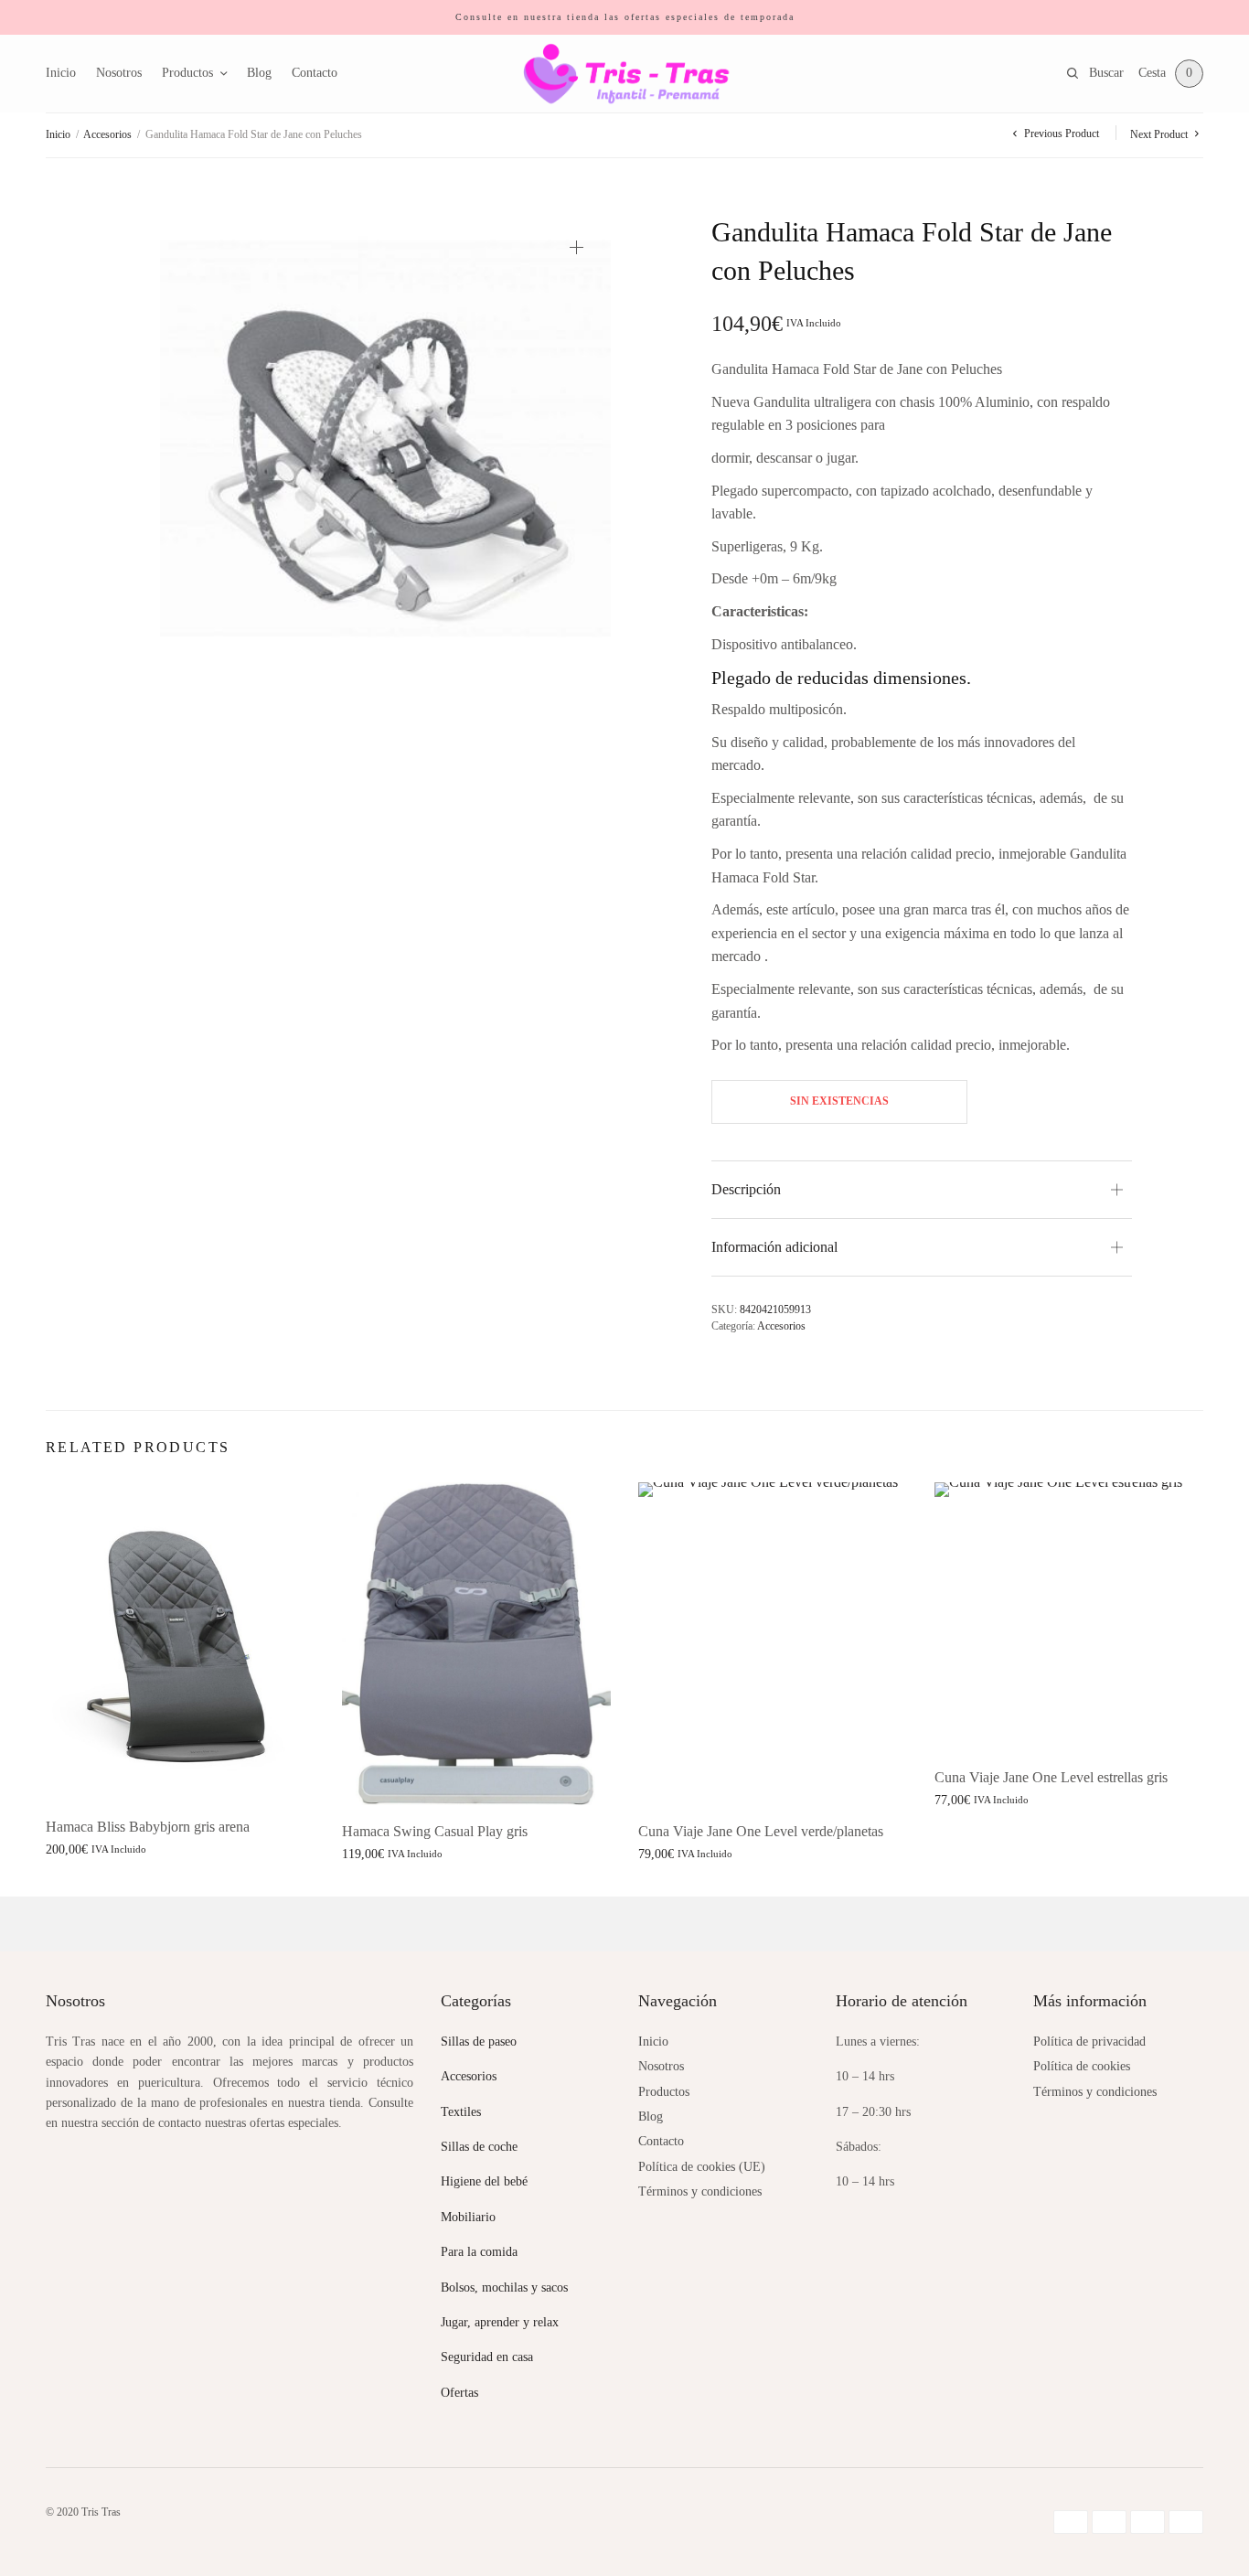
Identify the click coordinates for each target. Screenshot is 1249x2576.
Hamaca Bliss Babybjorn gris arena (148, 1827)
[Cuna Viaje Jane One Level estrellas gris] (1069, 1617)
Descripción (746, 1189)
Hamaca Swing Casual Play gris (435, 1831)
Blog (259, 73)
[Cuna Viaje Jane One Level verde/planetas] (773, 1644)
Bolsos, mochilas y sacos (504, 2287)
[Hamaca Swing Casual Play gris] (476, 1644)
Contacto (315, 73)
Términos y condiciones (700, 2191)
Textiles (461, 2112)
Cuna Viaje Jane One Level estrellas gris (1051, 1777)
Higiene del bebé (484, 2181)
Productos (187, 73)
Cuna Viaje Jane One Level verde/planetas (761, 1831)
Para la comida (479, 2252)
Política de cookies (1082, 2066)
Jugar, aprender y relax (500, 2322)
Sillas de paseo (479, 2042)
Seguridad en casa (487, 2357)
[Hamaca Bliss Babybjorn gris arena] (180, 1641)
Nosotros (119, 73)
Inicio (61, 73)
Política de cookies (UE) (702, 2167)
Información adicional (774, 1247)
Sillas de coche (479, 2147)
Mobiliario (468, 2217)
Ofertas (459, 2393)
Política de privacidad (1089, 2042)
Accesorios (107, 134)
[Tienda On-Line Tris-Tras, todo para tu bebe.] (625, 74)
